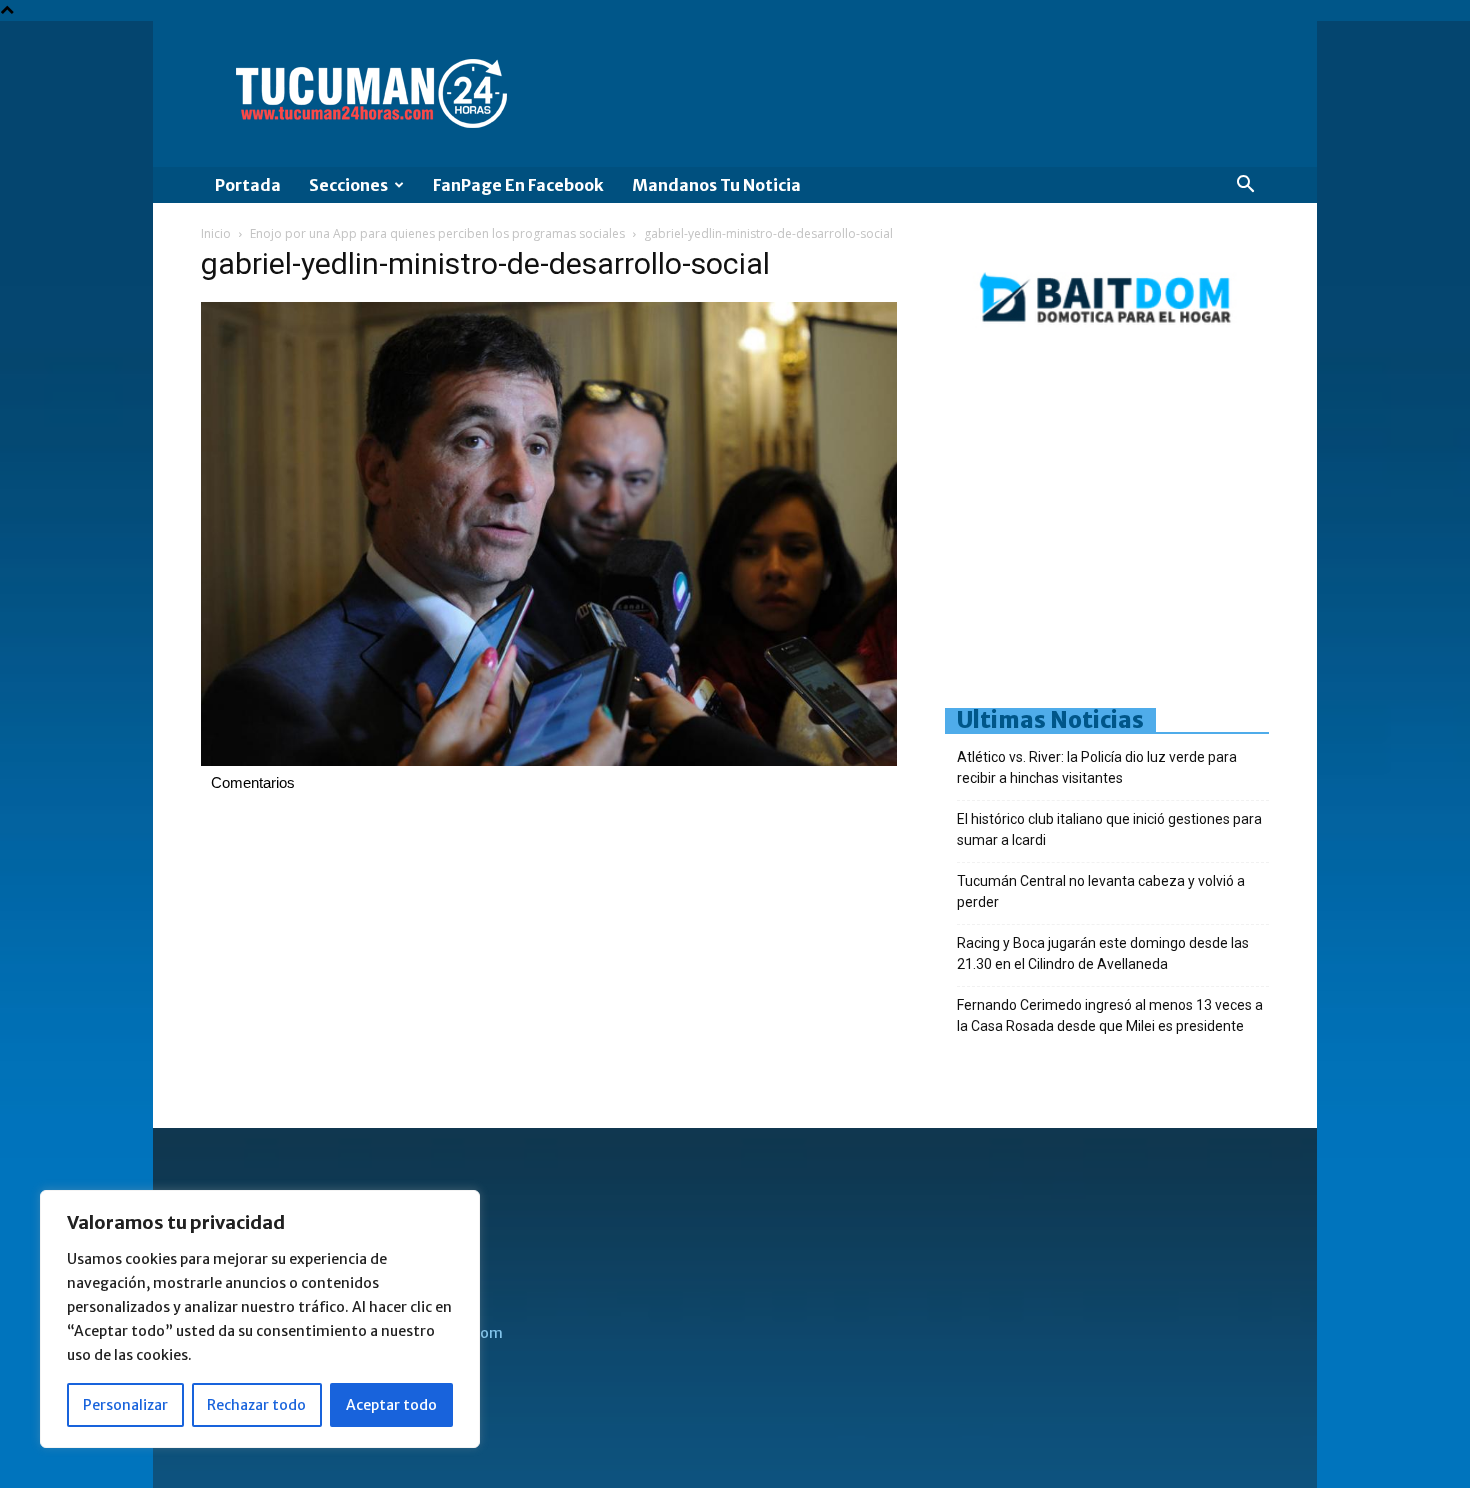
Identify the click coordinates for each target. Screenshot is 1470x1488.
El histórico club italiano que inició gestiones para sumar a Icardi (1109, 829)
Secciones (348, 185)
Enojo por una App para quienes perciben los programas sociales (437, 233)
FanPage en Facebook (518, 185)
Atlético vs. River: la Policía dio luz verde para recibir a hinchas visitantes (1097, 767)
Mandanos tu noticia (716, 185)
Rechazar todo (256, 1405)
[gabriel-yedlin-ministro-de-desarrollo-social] (549, 761)
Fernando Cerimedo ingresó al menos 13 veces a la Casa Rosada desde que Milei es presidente (1110, 1015)
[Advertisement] (1207, 525)
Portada (248, 185)
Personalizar (125, 1405)
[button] (1245, 186)
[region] (260, 1319)
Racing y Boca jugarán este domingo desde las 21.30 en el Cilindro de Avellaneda (1103, 953)
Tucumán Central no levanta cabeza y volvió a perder (1101, 891)
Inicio (216, 233)
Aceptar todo (391, 1405)
